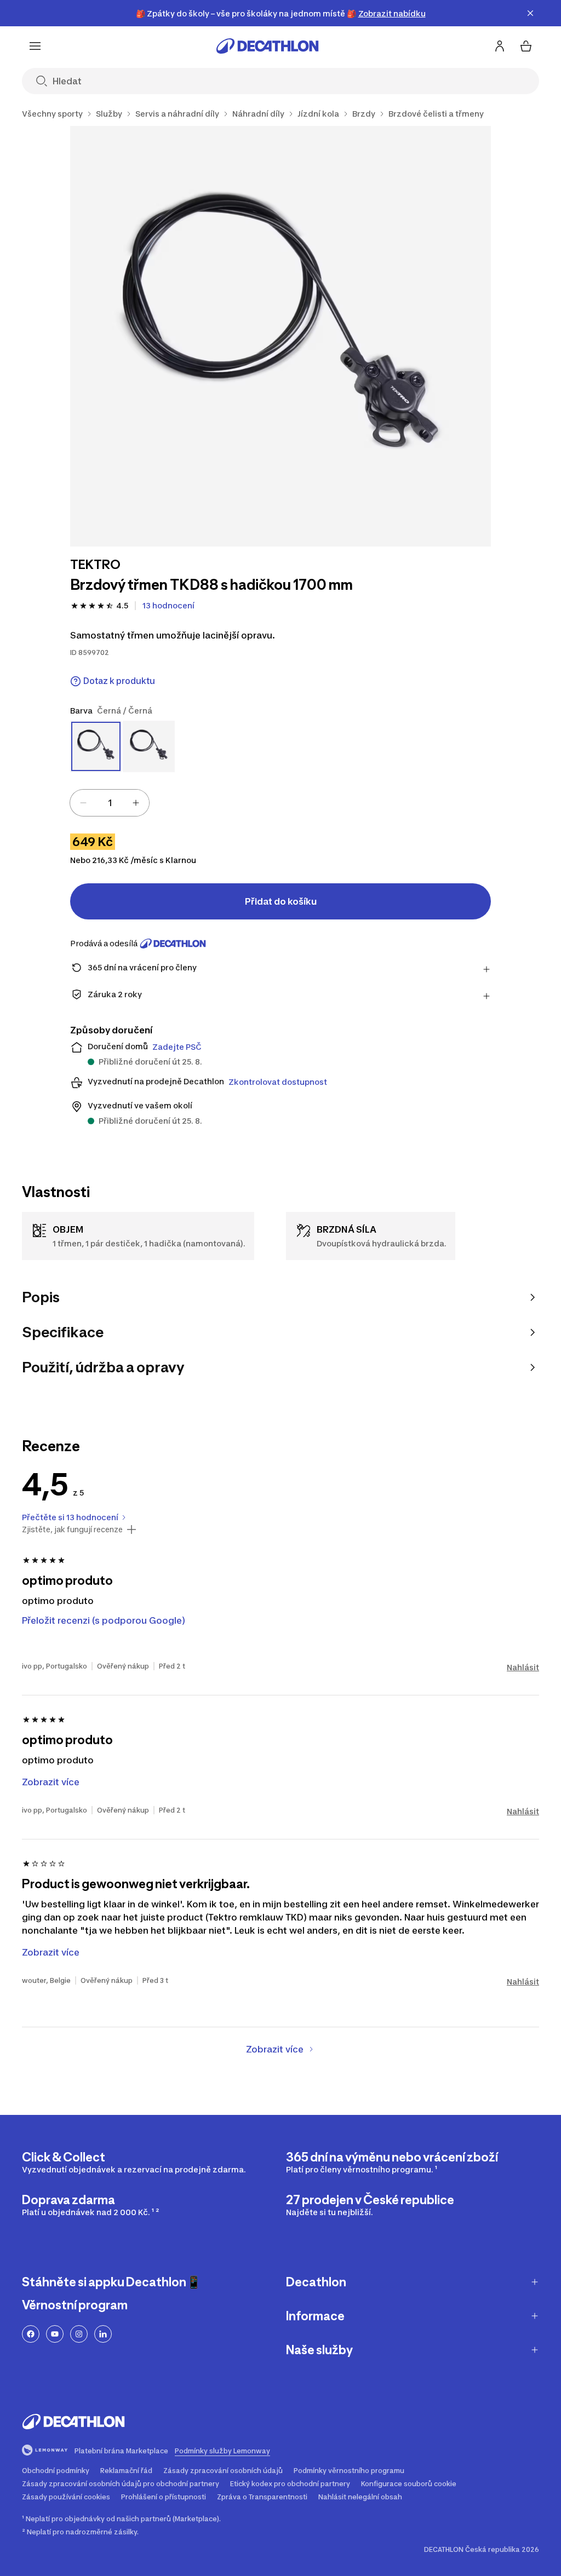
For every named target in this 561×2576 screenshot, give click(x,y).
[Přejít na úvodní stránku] (267, 46)
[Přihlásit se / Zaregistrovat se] (500, 46)
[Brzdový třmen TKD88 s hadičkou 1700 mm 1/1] (280, 336)
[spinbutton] (110, 803)
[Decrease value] (83, 803)
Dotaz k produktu (119, 681)
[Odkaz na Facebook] (31, 2334)
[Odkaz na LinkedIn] (103, 2334)
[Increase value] (136, 803)
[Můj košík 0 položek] (526, 46)
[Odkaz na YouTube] (55, 2334)
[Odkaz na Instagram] (79, 2334)
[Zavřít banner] (530, 13)
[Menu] (35, 46)
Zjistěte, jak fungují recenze (72, 1530)
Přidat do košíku (281, 901)
